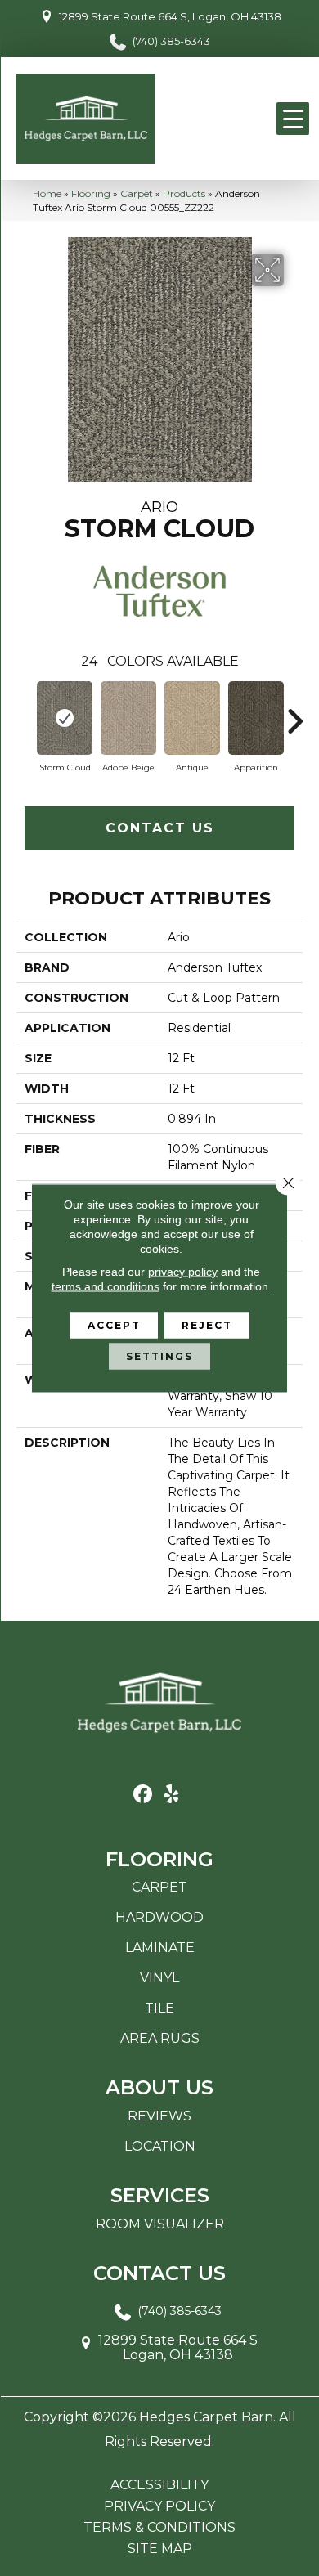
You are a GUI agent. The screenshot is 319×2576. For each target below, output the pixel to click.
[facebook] (143, 1795)
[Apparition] (256, 718)
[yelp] (171, 1795)
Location (160, 2146)
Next (294, 713)
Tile (159, 2008)
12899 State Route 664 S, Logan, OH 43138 (170, 16)
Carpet (137, 193)
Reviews (159, 2116)
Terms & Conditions (159, 2528)
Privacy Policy (159, 2506)
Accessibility (159, 2485)
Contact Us (160, 828)
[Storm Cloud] (65, 718)
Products (184, 193)
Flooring (91, 193)
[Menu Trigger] (293, 119)
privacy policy (183, 1272)
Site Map (160, 2549)
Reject (207, 1325)
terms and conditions (106, 1286)
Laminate (160, 1948)
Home (47, 193)
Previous (25, 713)
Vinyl (159, 1978)
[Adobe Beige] (128, 718)
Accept (114, 1325)
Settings (159, 1356)
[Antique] (192, 718)
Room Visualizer (160, 2224)
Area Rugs (160, 2038)
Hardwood (159, 1917)
